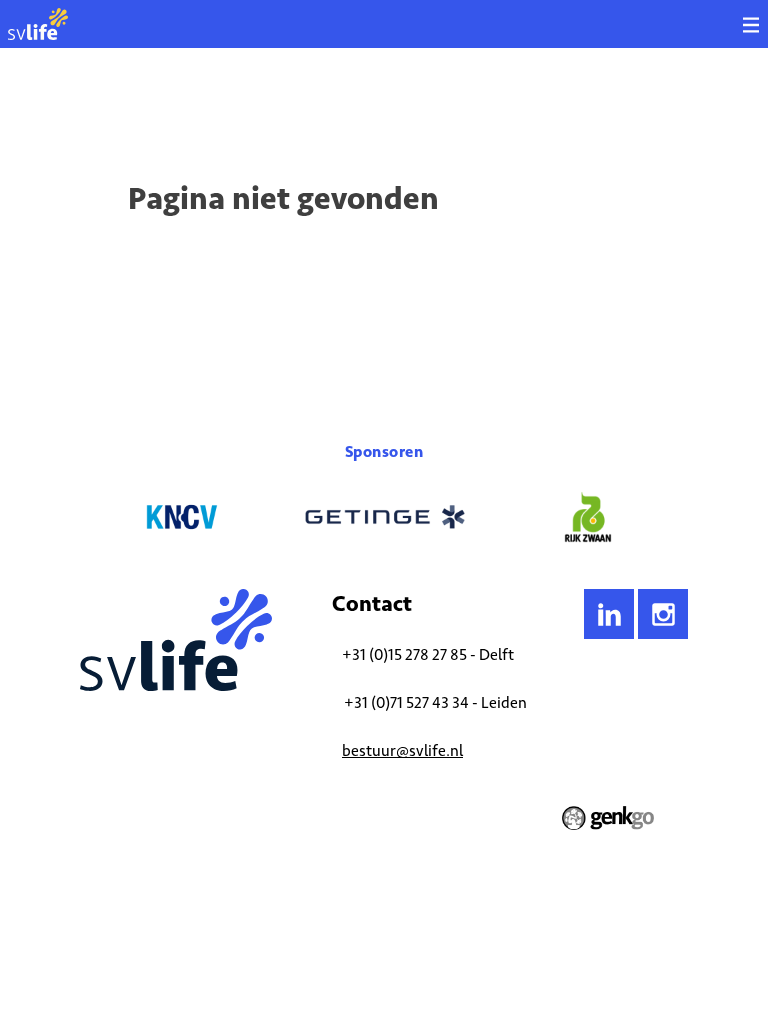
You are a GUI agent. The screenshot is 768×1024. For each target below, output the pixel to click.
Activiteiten (161, 105)
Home (95, 105)
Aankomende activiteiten (277, 105)
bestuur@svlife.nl (402, 750)
